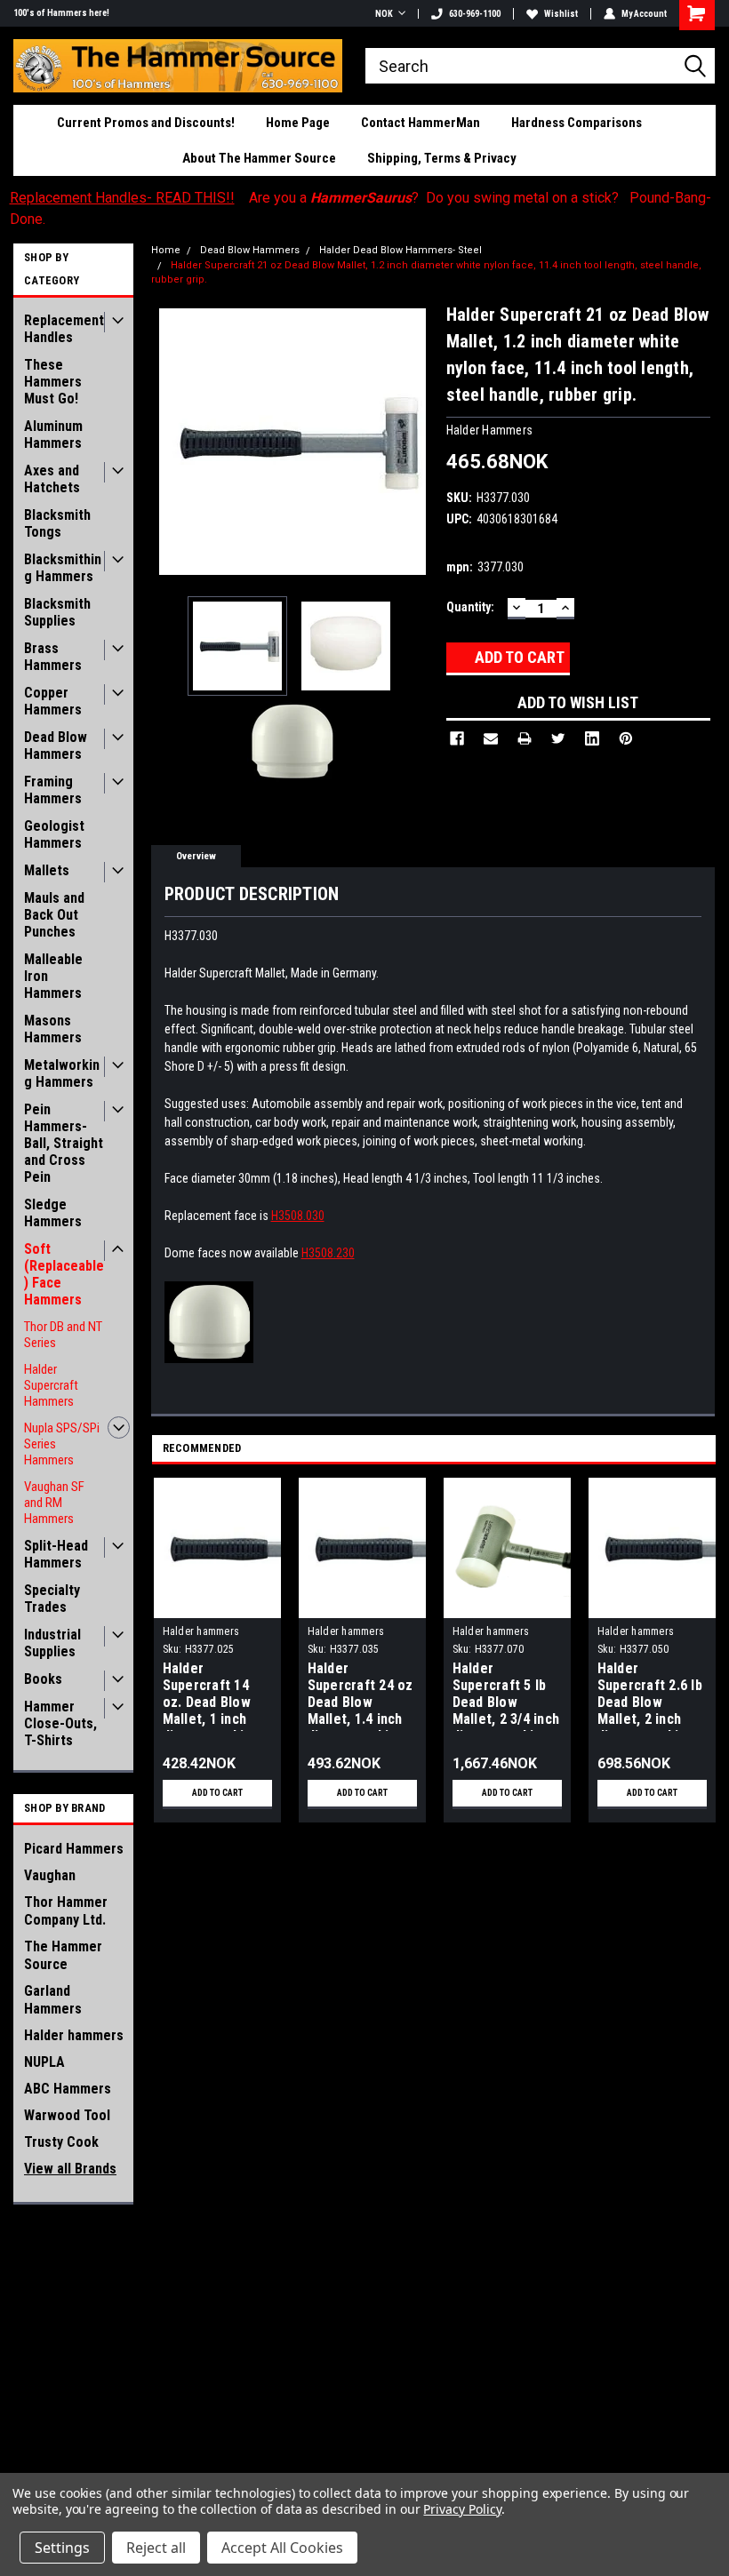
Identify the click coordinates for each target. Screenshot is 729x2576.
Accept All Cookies (282, 2548)
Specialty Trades (52, 1599)
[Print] (525, 738)
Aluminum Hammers (53, 435)
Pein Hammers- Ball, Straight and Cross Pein (64, 1143)
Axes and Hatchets (52, 479)
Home (166, 250)
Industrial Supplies (52, 1643)
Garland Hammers (53, 2000)
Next (415, 442)
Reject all (156, 2548)
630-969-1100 (475, 14)
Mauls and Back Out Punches (54, 915)
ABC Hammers (68, 2089)
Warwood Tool (67, 2115)
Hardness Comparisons (577, 123)
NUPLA (44, 2062)
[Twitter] (558, 738)
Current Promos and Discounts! (146, 123)
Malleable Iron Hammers (53, 976)
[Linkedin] (592, 738)
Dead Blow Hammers (56, 746)
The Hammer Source (63, 1955)
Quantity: (470, 607)
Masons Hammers (53, 1029)
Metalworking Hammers (62, 1073)
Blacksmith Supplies (57, 612)
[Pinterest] (626, 738)
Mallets (47, 870)
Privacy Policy (462, 2509)
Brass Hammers (53, 657)
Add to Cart (217, 1793)
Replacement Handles (64, 329)
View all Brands (70, 2169)
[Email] (491, 738)
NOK (384, 14)
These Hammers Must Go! (53, 382)
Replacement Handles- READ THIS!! (122, 198)
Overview (196, 856)
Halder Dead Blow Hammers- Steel (401, 250)
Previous (169, 442)
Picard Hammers (74, 1849)
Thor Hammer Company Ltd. (66, 1911)
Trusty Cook (61, 2142)
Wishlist (561, 14)
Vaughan (50, 1875)
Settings (62, 2548)
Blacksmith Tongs (57, 523)
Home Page (298, 123)
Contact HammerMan (421, 123)
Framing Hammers (53, 790)
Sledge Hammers (53, 1213)
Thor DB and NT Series (63, 1335)
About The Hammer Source (259, 158)
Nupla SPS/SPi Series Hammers (62, 1444)
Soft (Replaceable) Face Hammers (64, 1274)
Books (43, 1679)
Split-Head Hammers (56, 1554)
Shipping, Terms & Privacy (442, 158)
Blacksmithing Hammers (63, 568)
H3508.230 (328, 1253)
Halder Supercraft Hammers (51, 1385)
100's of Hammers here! (61, 13)
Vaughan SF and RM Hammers (54, 1503)
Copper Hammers (53, 701)
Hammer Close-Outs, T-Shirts (60, 1723)
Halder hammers (74, 2035)
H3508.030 (298, 1216)
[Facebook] (457, 738)
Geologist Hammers (54, 834)
